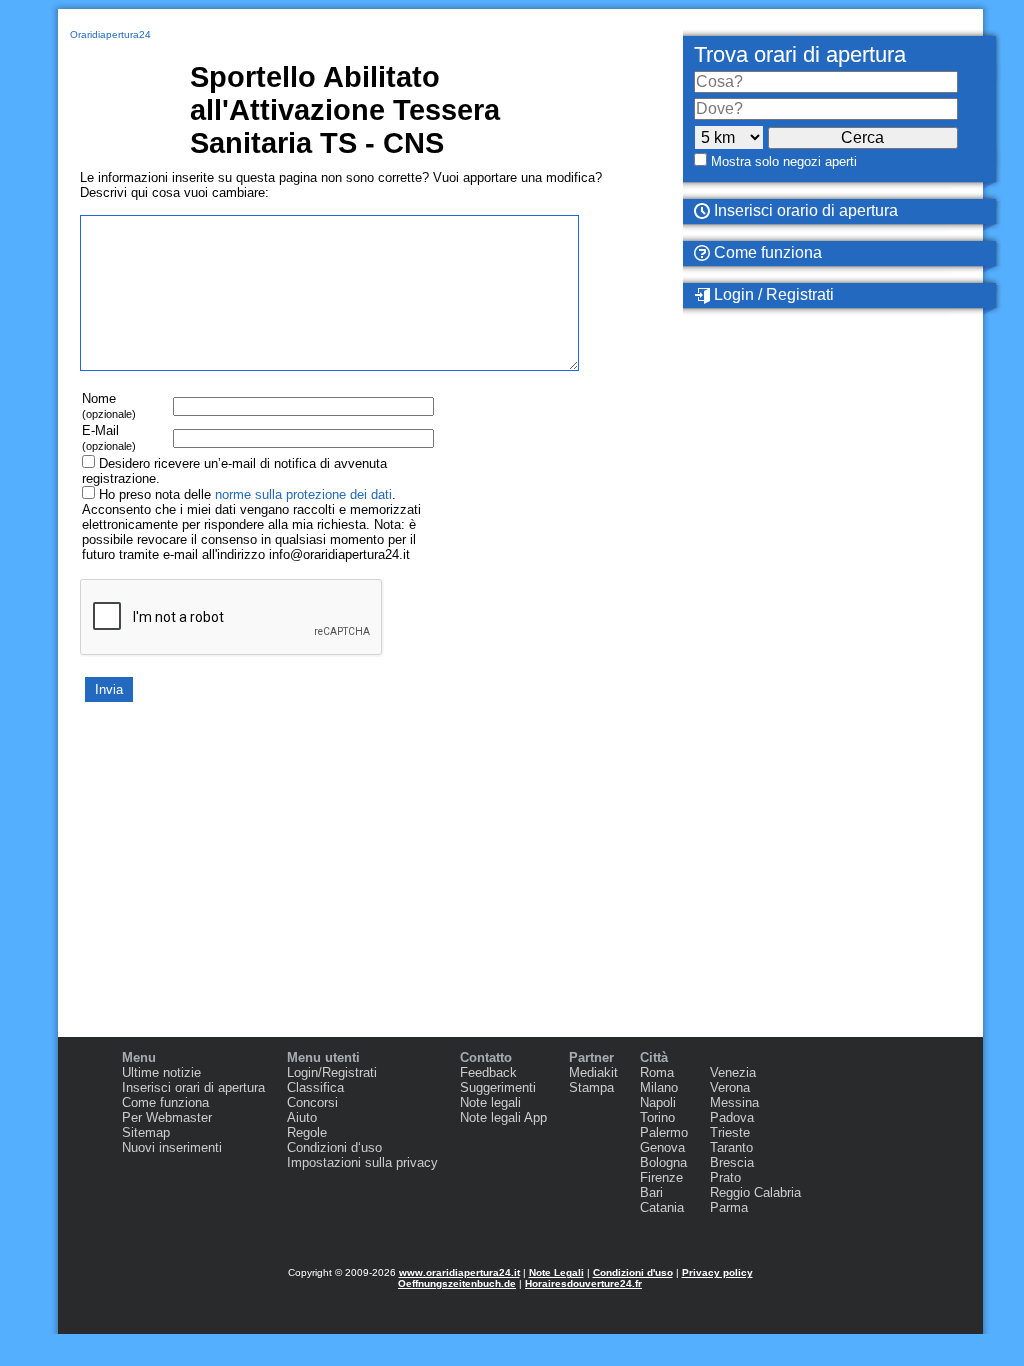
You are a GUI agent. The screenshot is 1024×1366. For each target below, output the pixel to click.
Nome (109, 405)
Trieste (730, 1132)
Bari (651, 1192)
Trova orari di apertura (800, 54)
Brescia (732, 1162)
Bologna (663, 1162)
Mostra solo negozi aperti (784, 161)
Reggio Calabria (755, 1192)
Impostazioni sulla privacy (362, 1162)
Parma (729, 1207)
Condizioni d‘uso (334, 1147)
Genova (662, 1147)
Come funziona (766, 252)
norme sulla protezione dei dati (303, 494)
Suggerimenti (498, 1087)
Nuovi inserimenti (172, 1147)
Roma (657, 1072)
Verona (730, 1087)
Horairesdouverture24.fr (583, 1283)
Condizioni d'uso (633, 1272)
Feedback (488, 1072)
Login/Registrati (332, 1072)
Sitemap (146, 1132)
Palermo (664, 1132)
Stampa (591, 1087)
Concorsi (312, 1102)
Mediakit (593, 1072)
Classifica (315, 1087)
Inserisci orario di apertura (804, 210)
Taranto (731, 1147)
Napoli (658, 1102)
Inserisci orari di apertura (193, 1087)
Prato (725, 1177)
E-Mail (109, 437)
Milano (659, 1087)
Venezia (733, 1072)
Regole (307, 1132)
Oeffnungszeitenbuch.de (457, 1283)
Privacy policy (717, 1272)
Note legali (490, 1102)
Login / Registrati (772, 294)
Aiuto (302, 1117)
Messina (734, 1102)
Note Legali (556, 1272)
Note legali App (503, 1117)
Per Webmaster (167, 1117)
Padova (732, 1117)
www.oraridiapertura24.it (459, 1272)
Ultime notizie (161, 1072)
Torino (657, 1117)
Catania (662, 1207)
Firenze (661, 1177)
